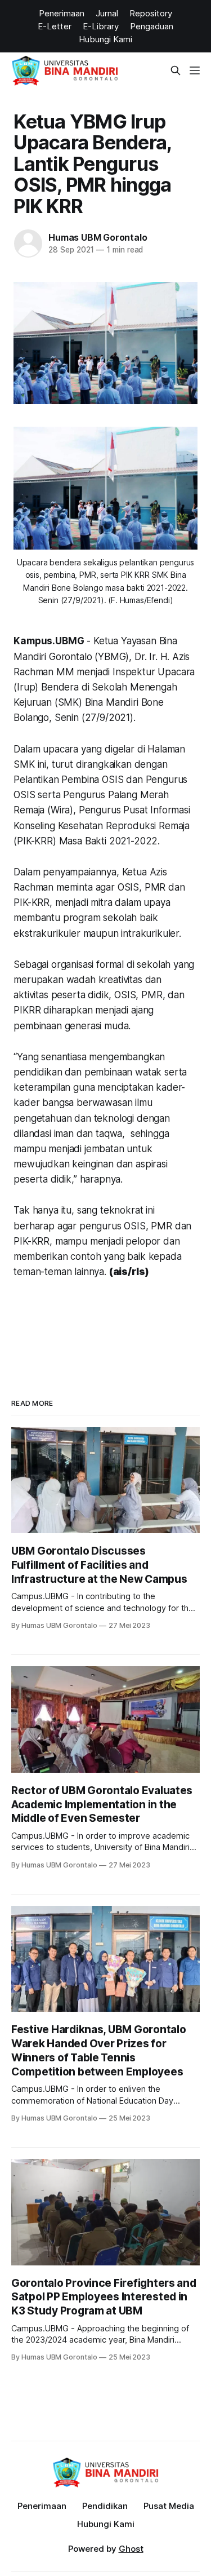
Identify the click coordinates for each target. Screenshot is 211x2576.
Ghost (131, 2549)
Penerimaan (42, 2506)
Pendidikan (105, 2506)
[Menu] (195, 70)
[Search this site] (176, 70)
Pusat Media (169, 2506)
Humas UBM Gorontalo (98, 237)
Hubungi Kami (106, 2524)
